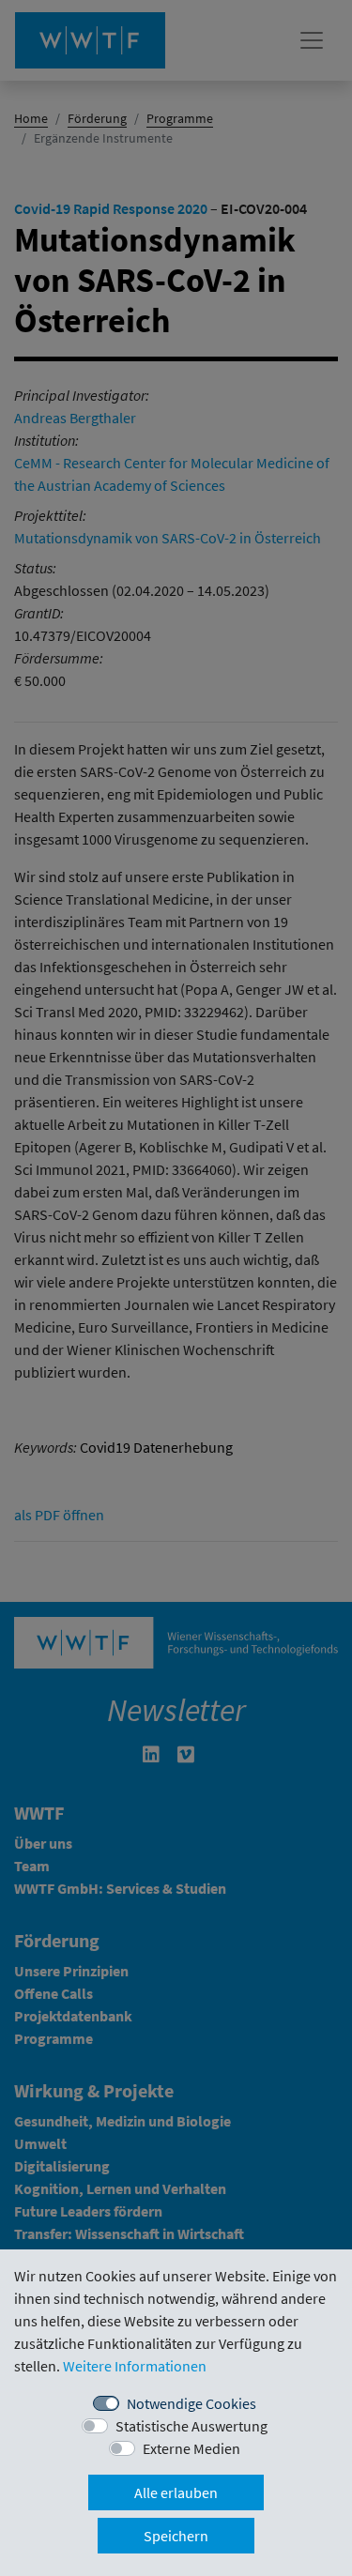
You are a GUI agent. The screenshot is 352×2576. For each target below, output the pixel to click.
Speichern (176, 2536)
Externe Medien (191, 2448)
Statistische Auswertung (191, 2426)
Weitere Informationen (135, 2366)
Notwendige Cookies (191, 2403)
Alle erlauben (176, 2492)
